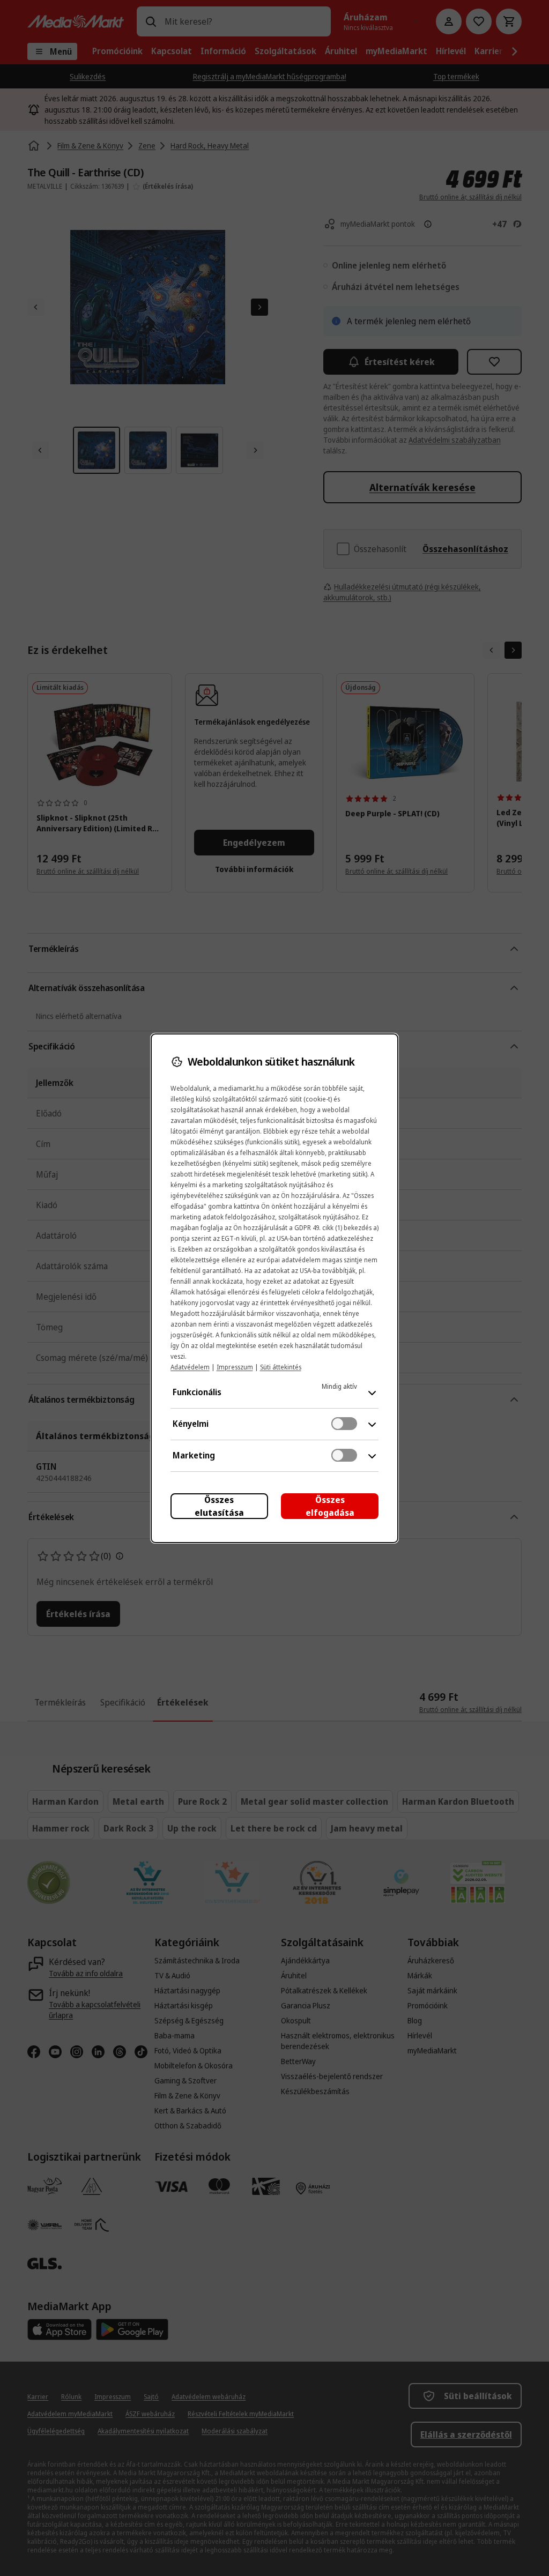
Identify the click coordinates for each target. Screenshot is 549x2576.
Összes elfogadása (330, 1506)
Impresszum (235, 1367)
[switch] (344, 1424)
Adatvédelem (190, 1367)
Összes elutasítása (219, 1506)
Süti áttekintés (281, 1367)
